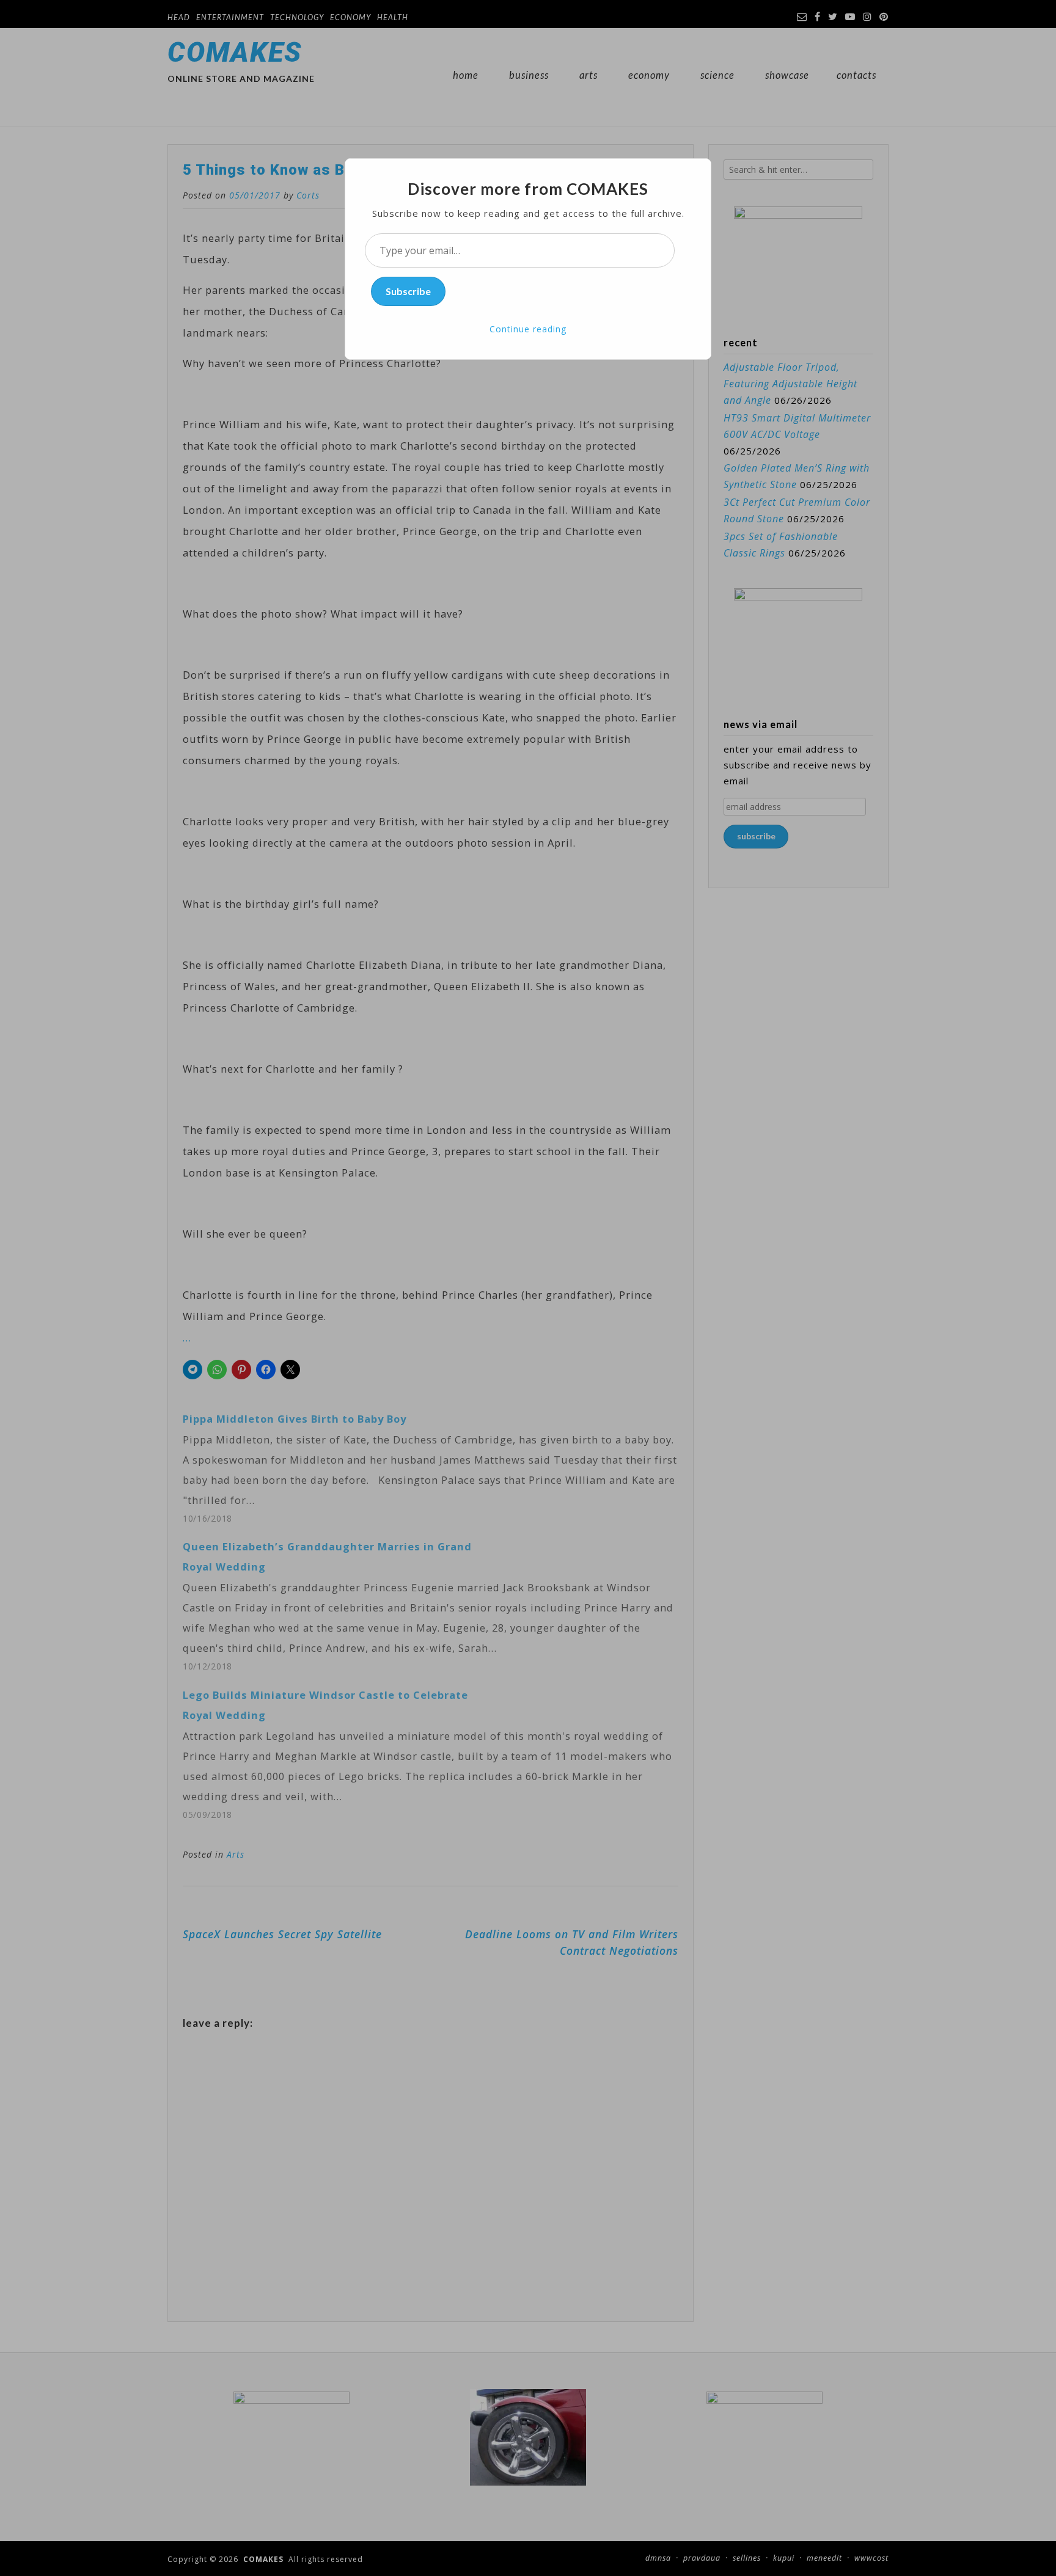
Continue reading (528, 329)
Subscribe (408, 291)
